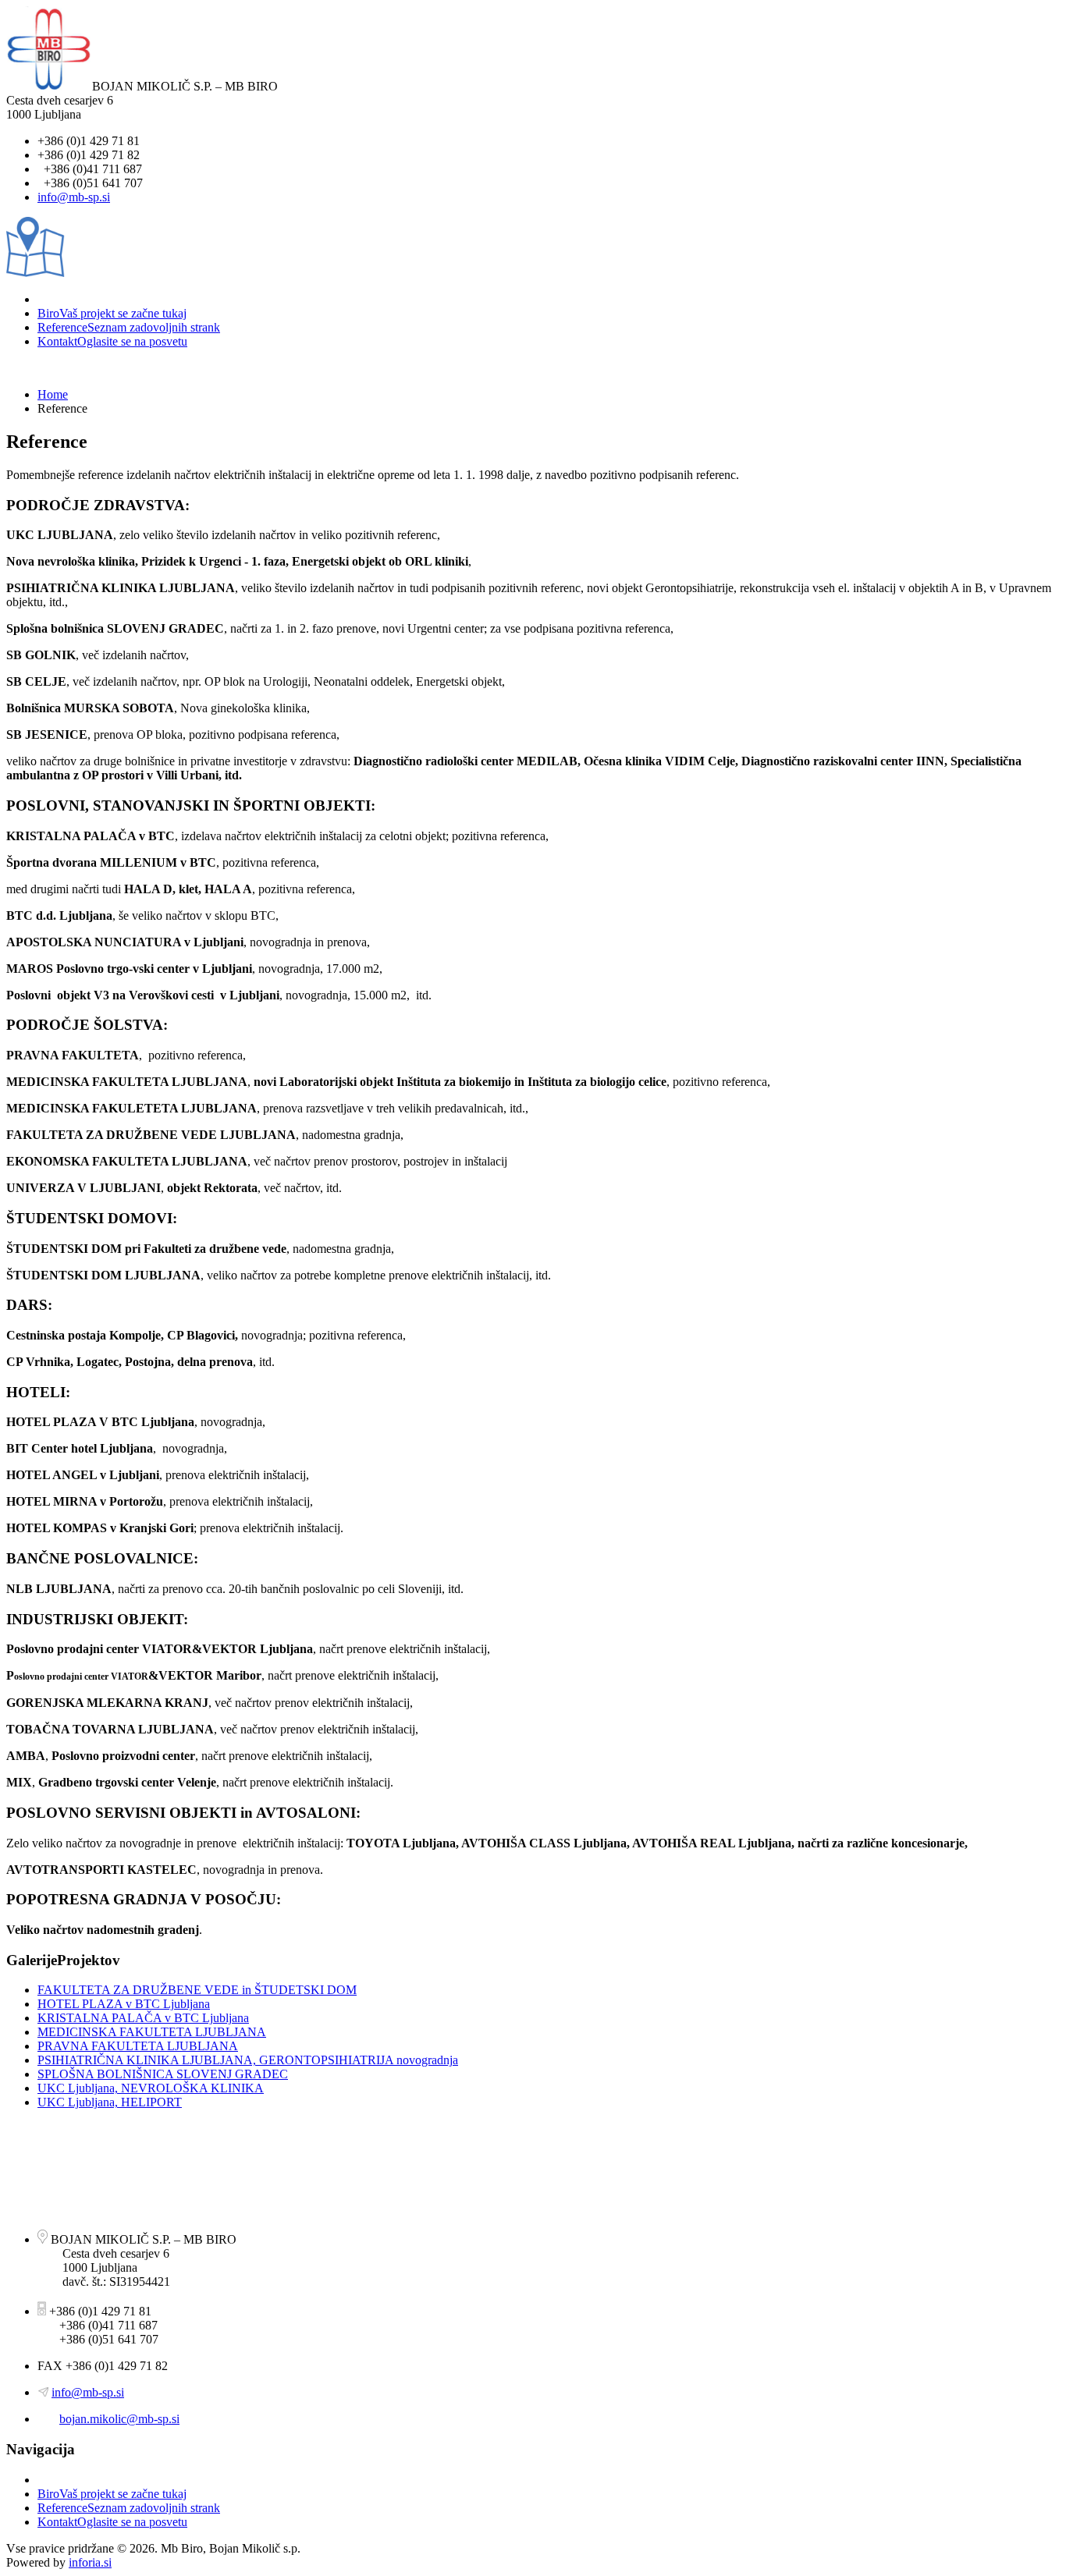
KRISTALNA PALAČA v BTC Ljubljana (143, 2018)
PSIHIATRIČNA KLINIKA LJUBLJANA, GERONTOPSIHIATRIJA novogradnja (248, 2060)
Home (53, 394)
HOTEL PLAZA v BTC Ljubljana (124, 2004)
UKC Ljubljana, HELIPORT (110, 2102)
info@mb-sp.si (74, 197)
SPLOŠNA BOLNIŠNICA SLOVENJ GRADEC (163, 2074)
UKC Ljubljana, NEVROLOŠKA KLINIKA (151, 2088)
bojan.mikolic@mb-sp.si (119, 2419)
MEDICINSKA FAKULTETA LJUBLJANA (152, 2032)
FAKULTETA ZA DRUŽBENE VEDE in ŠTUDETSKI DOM (197, 1990)
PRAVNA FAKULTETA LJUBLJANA (138, 2046)
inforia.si (90, 2562)
